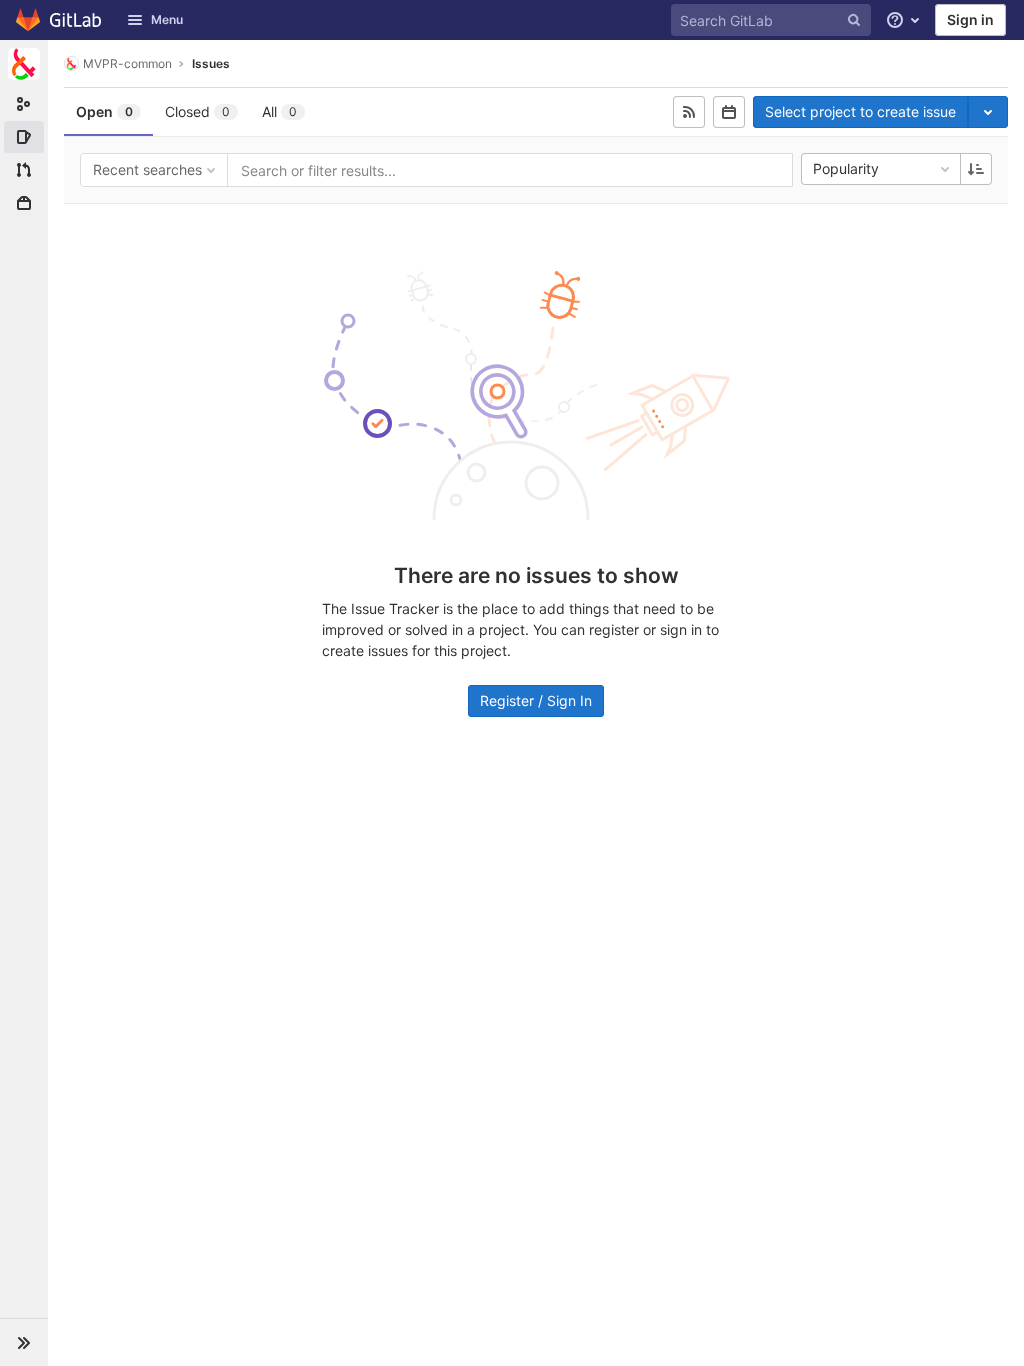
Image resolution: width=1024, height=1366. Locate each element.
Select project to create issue (860, 111)
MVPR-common (127, 63)
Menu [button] (167, 19)
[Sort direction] (976, 169)
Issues (211, 63)
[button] (24, 1342)
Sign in (970, 19)
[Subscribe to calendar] (729, 112)
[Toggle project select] (988, 112)
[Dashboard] (59, 20)
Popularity (846, 168)
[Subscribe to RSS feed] (689, 112)
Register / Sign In (536, 700)
